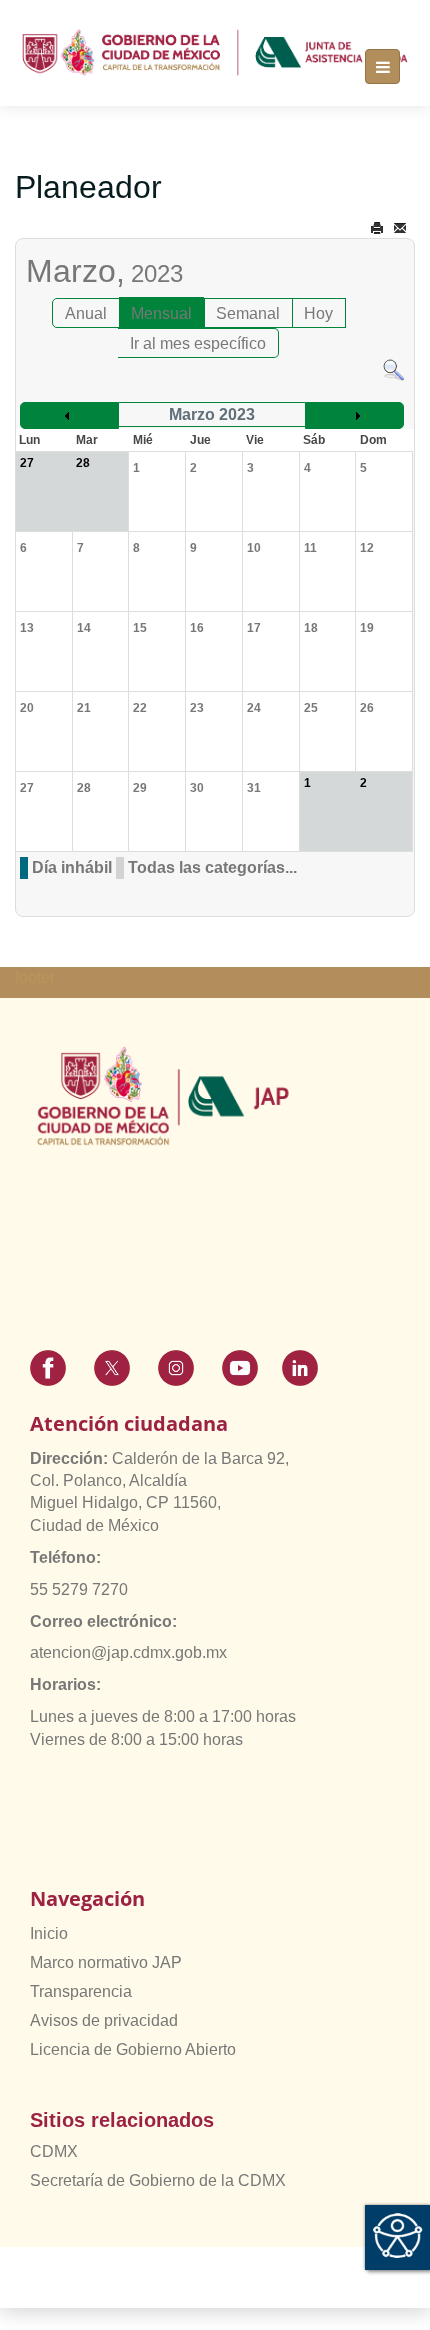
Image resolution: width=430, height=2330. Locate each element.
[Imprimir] (377, 228)
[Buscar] (393, 368)
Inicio (49, 1933)
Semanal (248, 313)
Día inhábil (72, 867)
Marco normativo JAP (106, 1962)
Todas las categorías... (212, 867)
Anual (86, 313)
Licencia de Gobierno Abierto (133, 2049)
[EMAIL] (400, 228)
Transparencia (81, 1991)
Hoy (318, 313)
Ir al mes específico (198, 343)
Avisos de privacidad (104, 2020)
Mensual (161, 313)
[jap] (215, 52)
